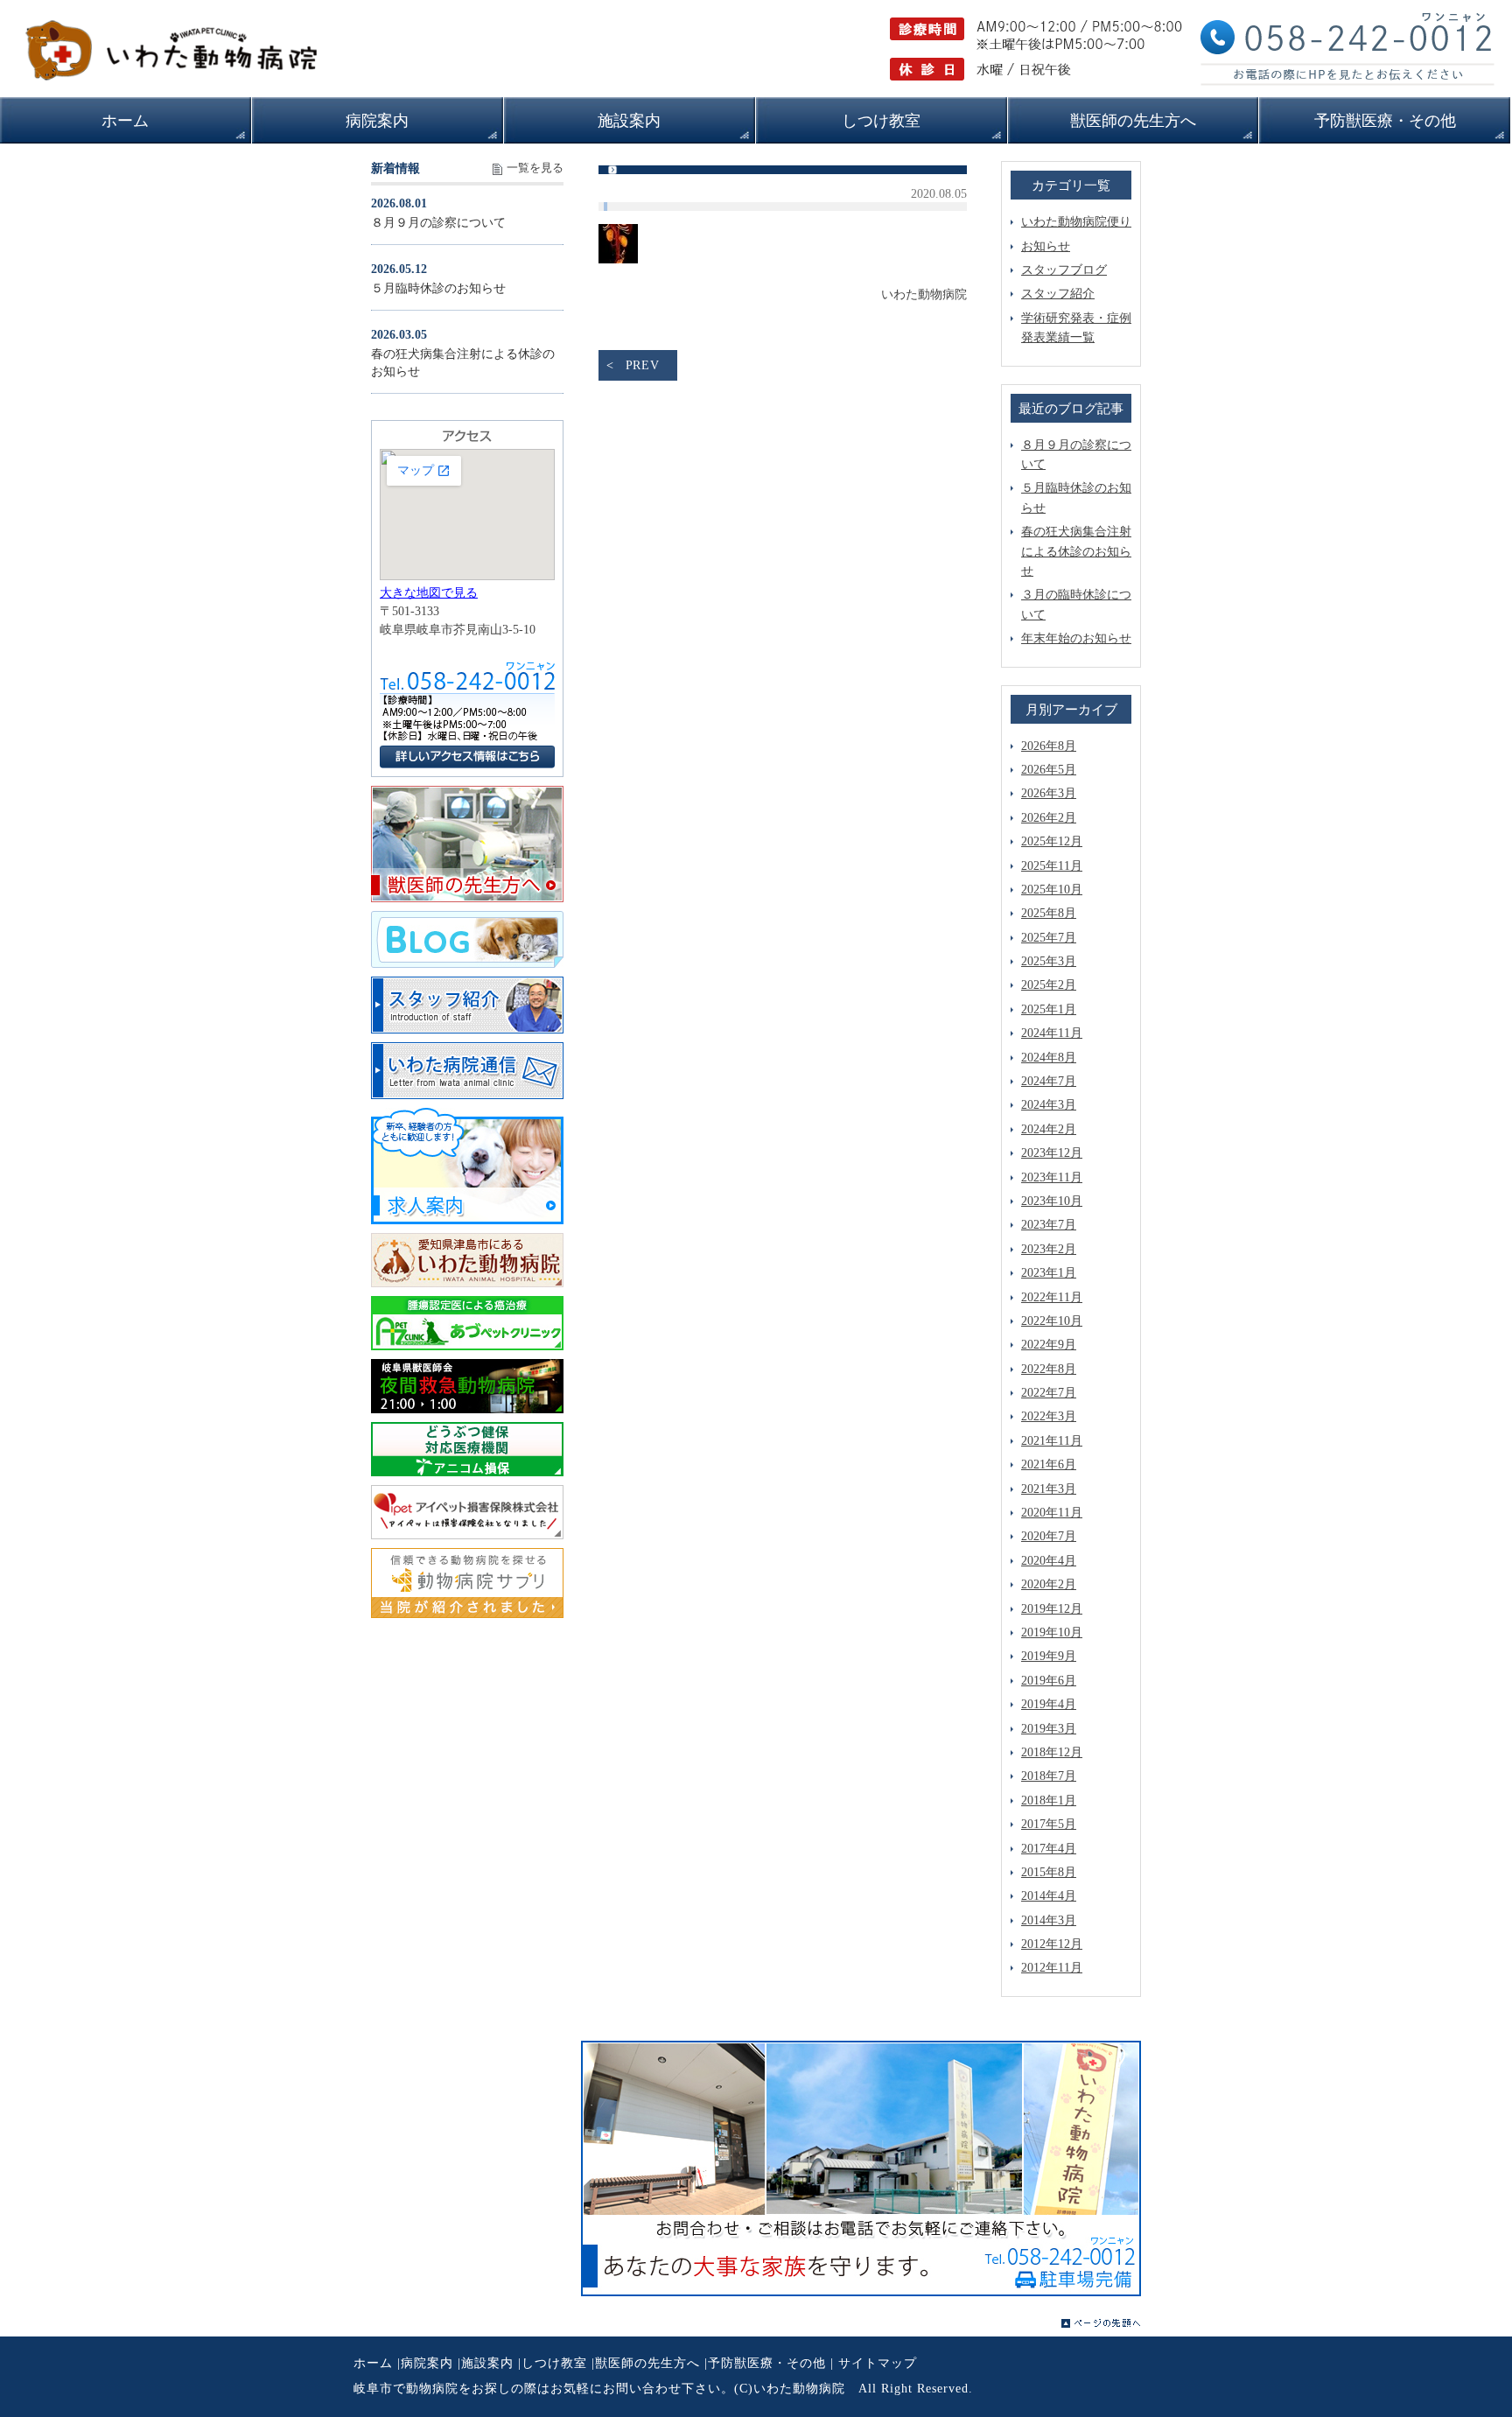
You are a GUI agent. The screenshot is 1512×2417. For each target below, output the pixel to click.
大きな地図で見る (429, 593)
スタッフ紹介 (1058, 294)
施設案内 (487, 2363)
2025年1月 (1049, 1009)
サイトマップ (878, 2363)
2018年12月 (1052, 1752)
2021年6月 (1049, 1464)
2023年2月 (1049, 1249)
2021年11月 (1052, 1441)
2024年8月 (1049, 1058)
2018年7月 (1049, 1776)
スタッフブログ (1064, 270)
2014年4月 (1049, 1896)
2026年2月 (1049, 818)
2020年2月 (1049, 1584)
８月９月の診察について (438, 223)
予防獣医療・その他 (767, 2363)
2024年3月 (1049, 1105)
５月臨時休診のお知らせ (438, 288)
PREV (643, 365)
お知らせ (1046, 246)
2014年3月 (1049, 1920)
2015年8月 (1049, 1872)
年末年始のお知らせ (1076, 638)
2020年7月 (1049, 1536)
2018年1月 (1049, 1800)
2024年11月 (1052, 1033)
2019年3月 (1049, 1729)
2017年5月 (1049, 1824)
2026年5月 (1049, 770)
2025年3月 (1049, 961)
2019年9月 (1049, 1656)
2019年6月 (1049, 1681)
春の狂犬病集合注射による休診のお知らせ (1076, 551)
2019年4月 (1049, 1704)
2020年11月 (1052, 1513)
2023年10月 (1052, 1201)
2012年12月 (1052, 1944)
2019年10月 (1052, 1632)
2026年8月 (1049, 746)
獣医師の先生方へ (647, 2363)
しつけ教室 (554, 2363)
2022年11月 (1052, 1297)
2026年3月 (1049, 793)
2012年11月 (1052, 1968)
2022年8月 (1049, 1369)
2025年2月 (1049, 985)
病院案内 (427, 2363)
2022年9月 (1049, 1345)
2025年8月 (1049, 913)
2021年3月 (1049, 1489)
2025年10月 (1052, 890)
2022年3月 (1049, 1416)
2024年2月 (1049, 1129)
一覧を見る (535, 168)
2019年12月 (1052, 1609)
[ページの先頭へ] (1101, 2323)
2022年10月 (1052, 1321)
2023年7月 (1049, 1225)
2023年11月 (1052, 1177)
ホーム (373, 2363)
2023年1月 (1049, 1273)
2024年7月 (1049, 1081)
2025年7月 (1049, 938)
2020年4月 (1049, 1561)
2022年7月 (1049, 1393)
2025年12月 (1052, 841)
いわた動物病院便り (1076, 222)
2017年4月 (1049, 1849)
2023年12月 (1052, 1153)
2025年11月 (1052, 866)
